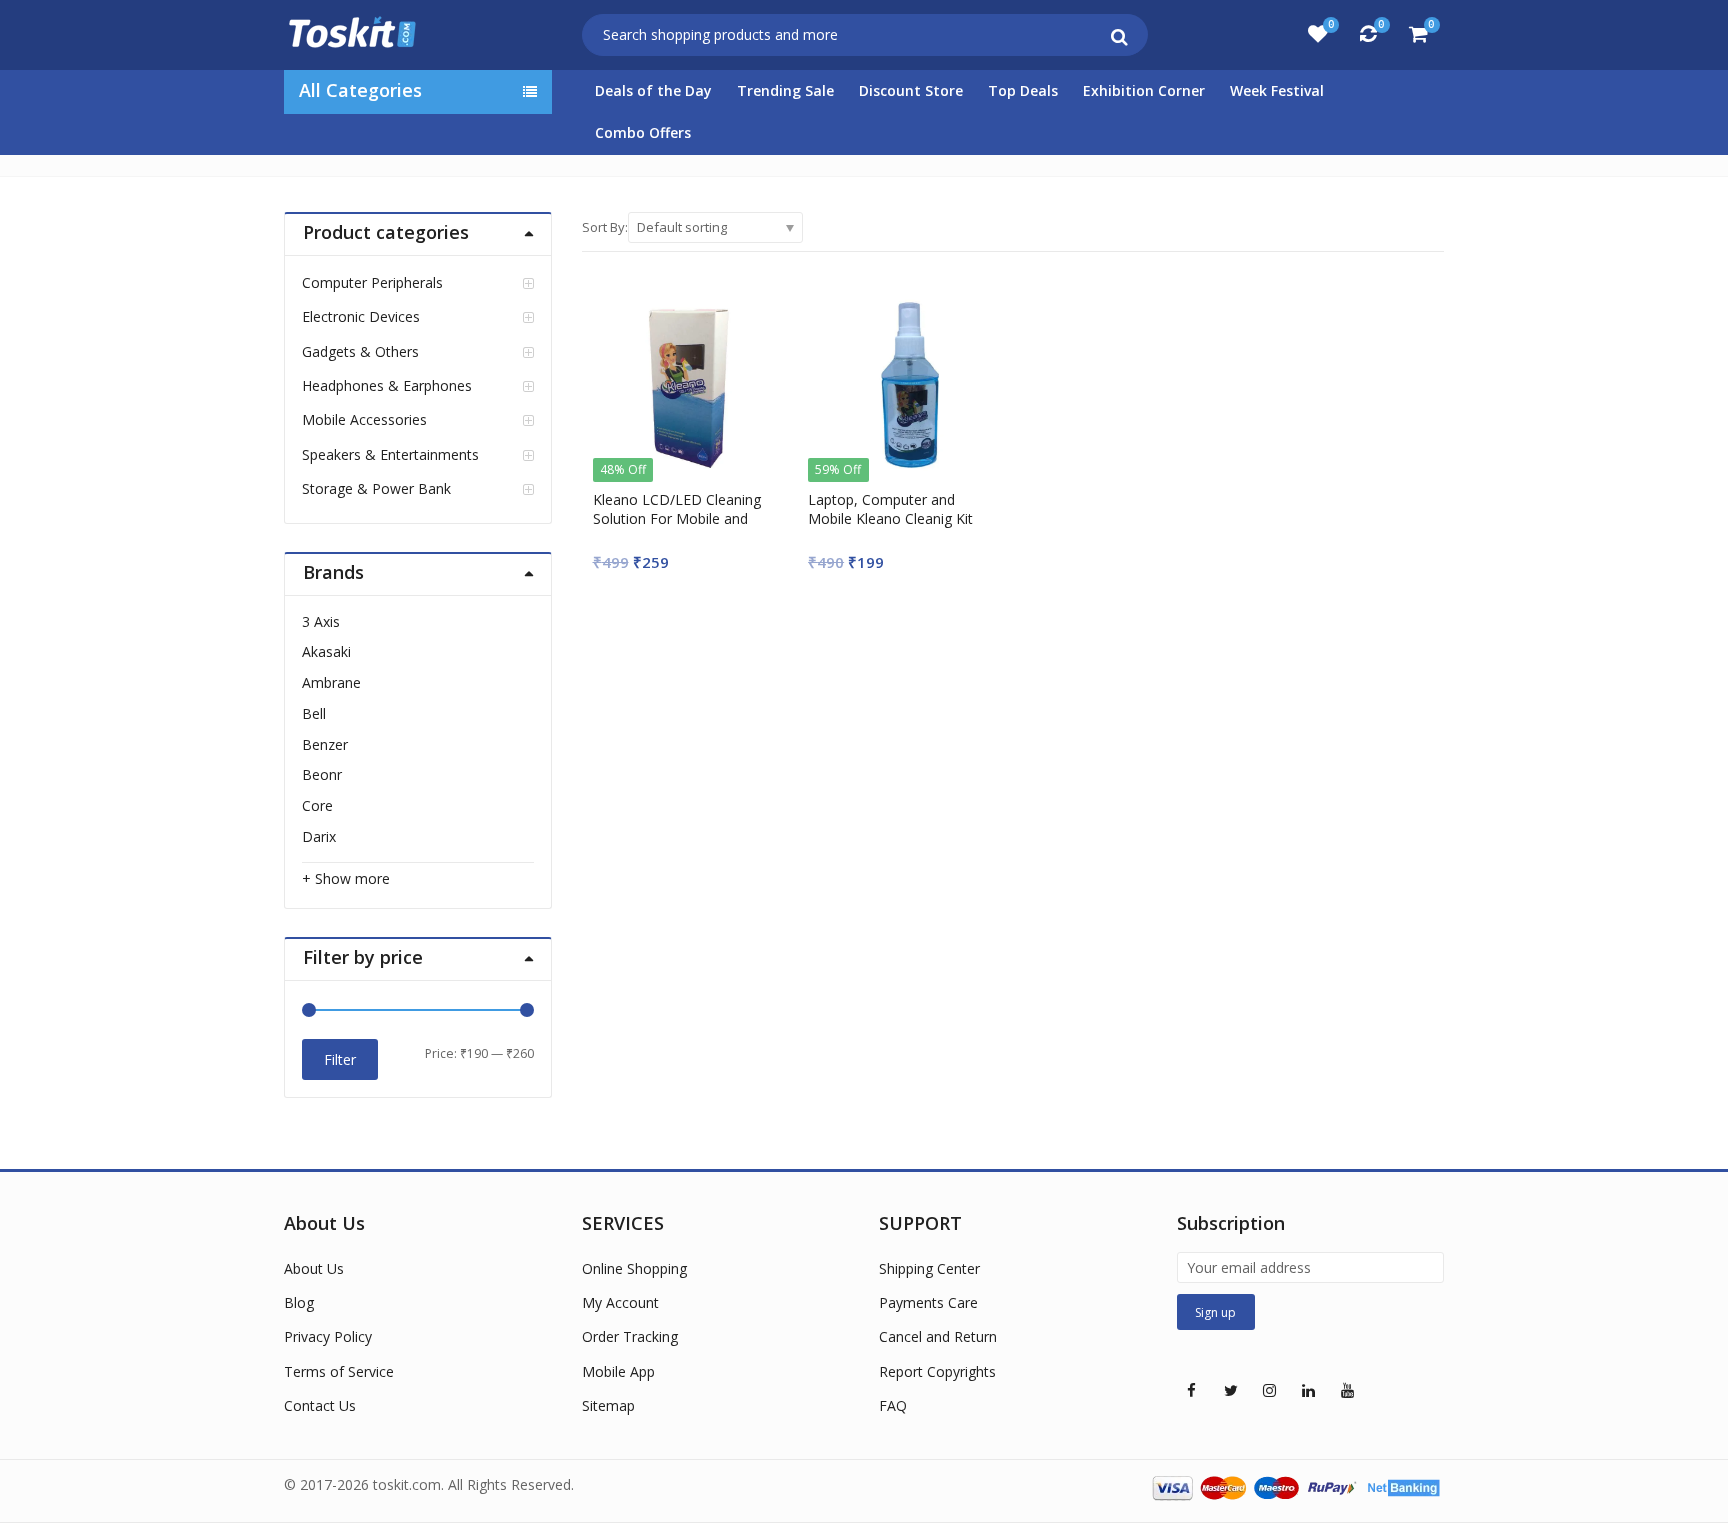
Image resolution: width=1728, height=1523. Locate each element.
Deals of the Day (653, 90)
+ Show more (346, 878)
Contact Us (320, 1405)
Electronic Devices (361, 316)
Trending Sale (785, 90)
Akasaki (326, 651)
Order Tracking (630, 1336)
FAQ (893, 1405)
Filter (340, 1059)
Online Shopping (634, 1268)
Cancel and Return (938, 1336)
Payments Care (928, 1302)
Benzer (325, 744)
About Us (314, 1268)
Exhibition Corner (1144, 90)
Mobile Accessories (364, 419)
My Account (620, 1302)
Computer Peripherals (372, 282)
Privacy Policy (328, 1336)
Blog (299, 1302)
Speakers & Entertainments (390, 454)
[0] (1318, 34)
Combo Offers (643, 132)
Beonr (322, 774)
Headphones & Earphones (387, 385)
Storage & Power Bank (376, 488)
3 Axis (321, 621)
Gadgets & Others (360, 351)
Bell (314, 713)
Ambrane (331, 682)
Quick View (698, 499)
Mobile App (618, 1371)
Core (317, 805)
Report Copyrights (937, 1371)
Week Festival (1277, 90)
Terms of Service (339, 1371)
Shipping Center (929, 1268)
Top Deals (1023, 90)
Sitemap (608, 1405)
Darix (319, 836)
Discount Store (911, 90)
